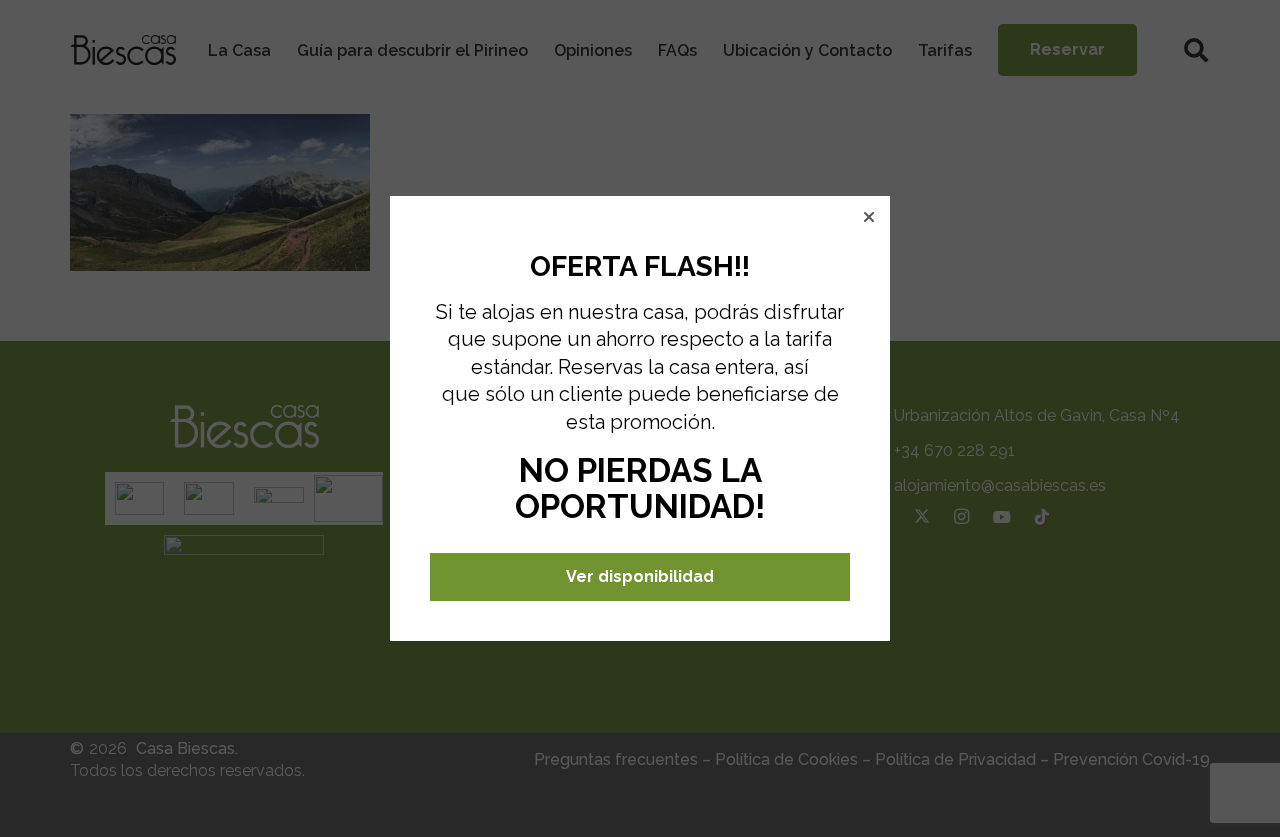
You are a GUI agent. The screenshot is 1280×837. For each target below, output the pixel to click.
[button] (869, 217)
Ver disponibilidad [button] (640, 576)
